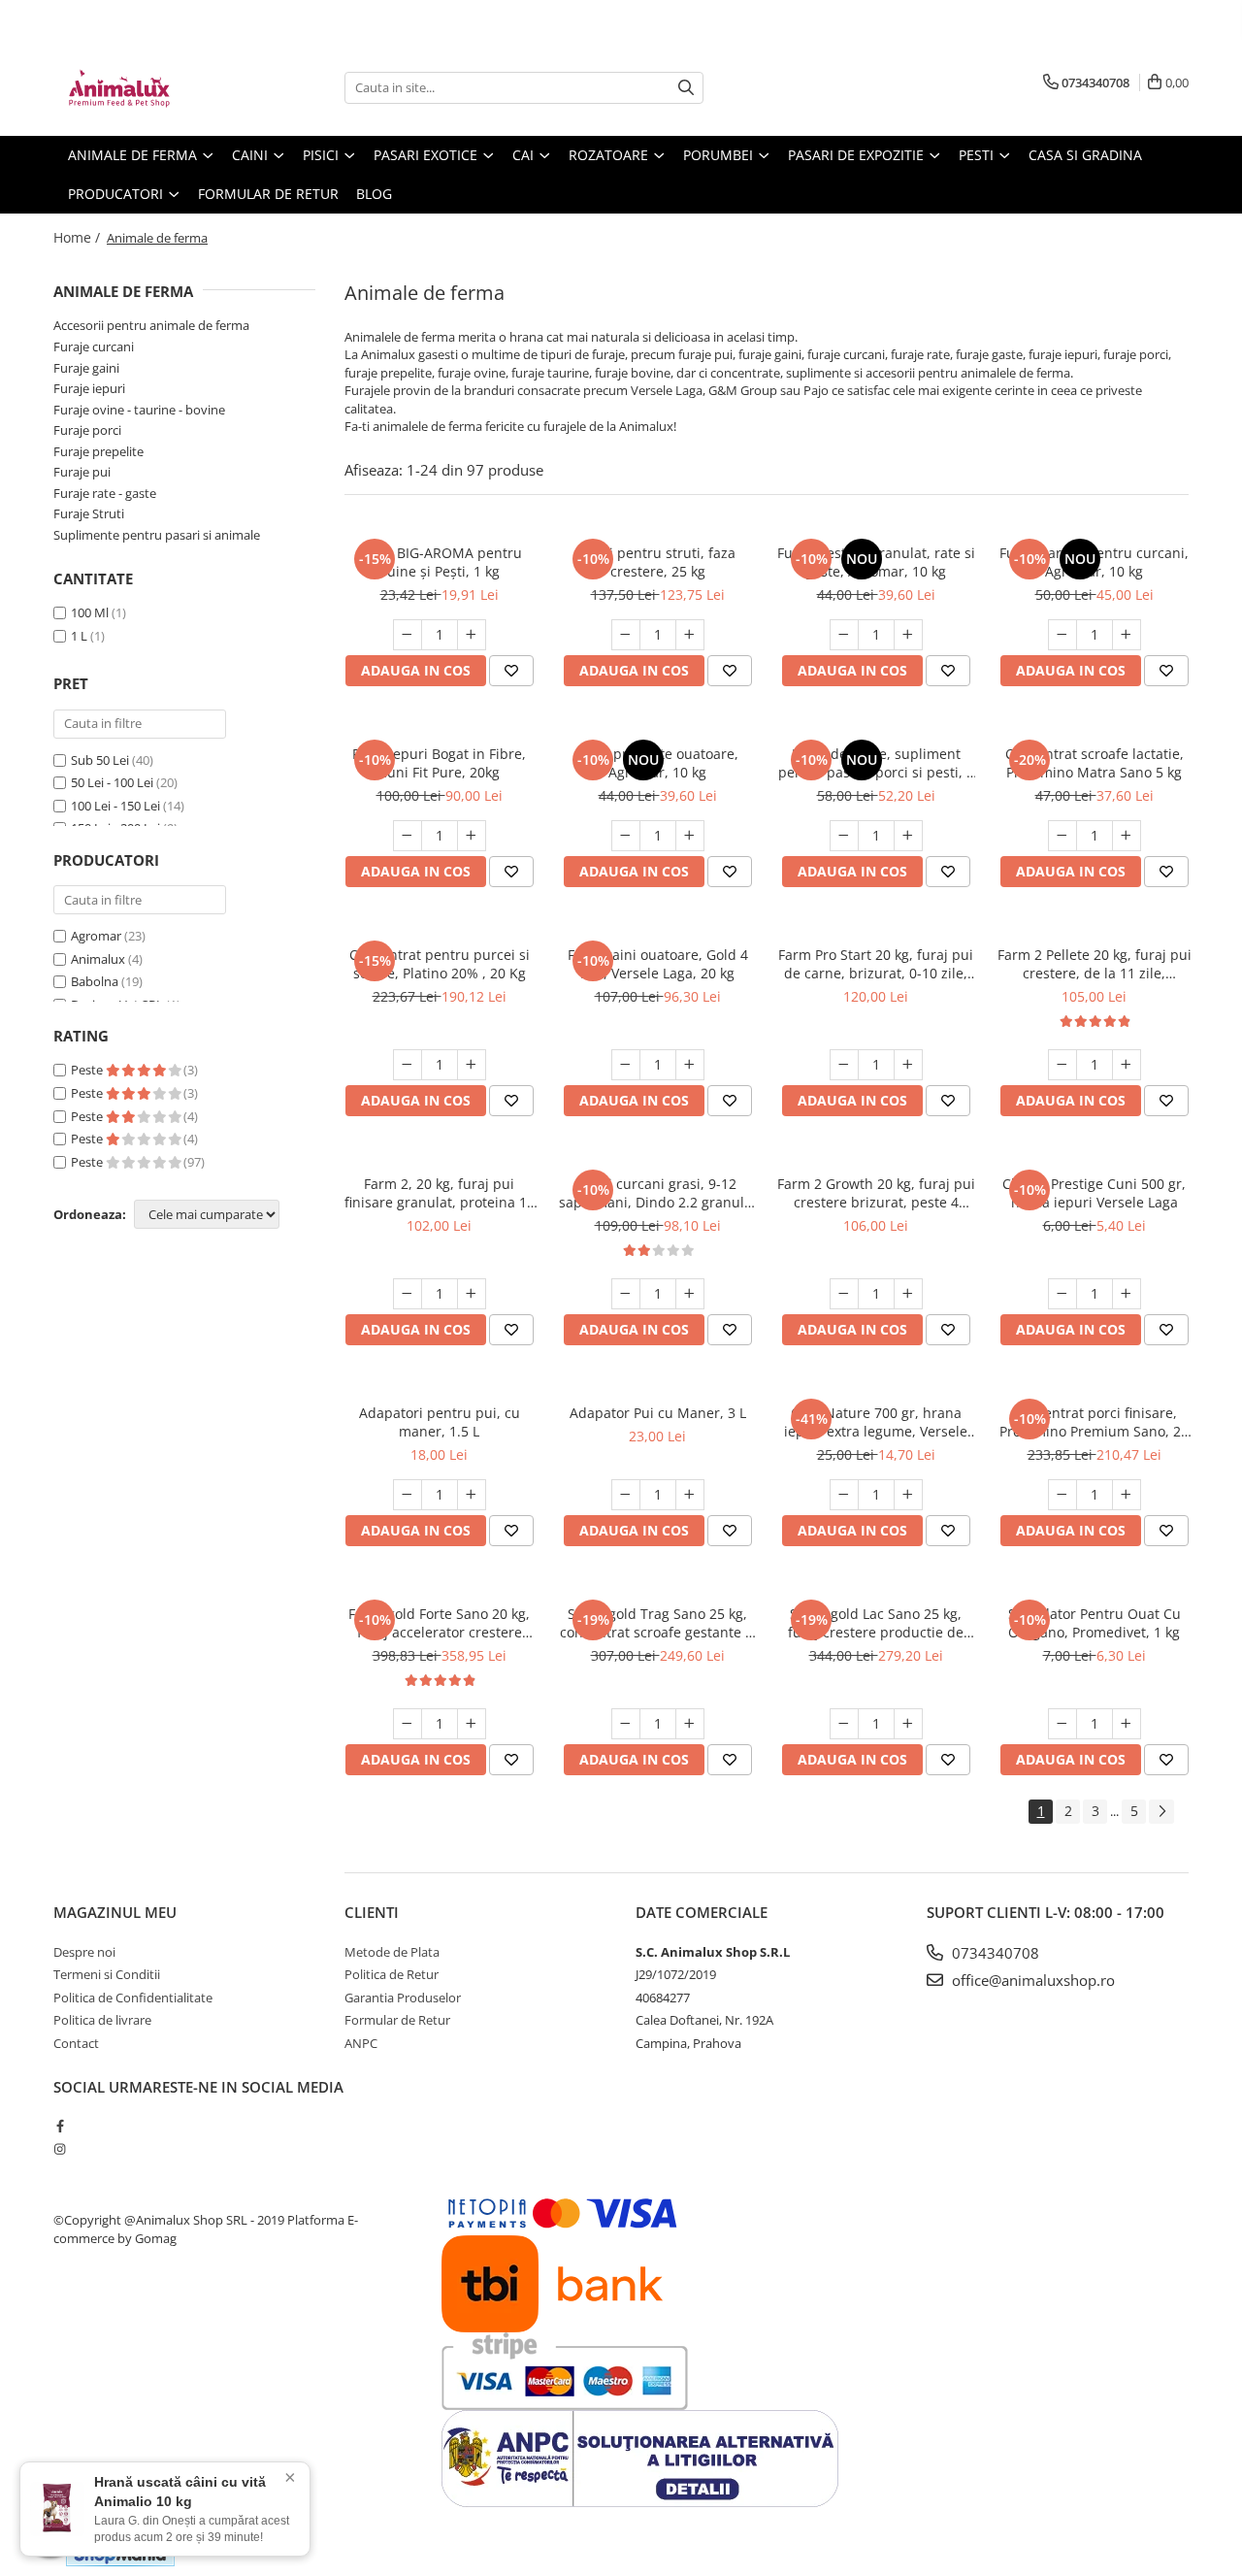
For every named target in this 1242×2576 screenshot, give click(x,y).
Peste (88, 1070)
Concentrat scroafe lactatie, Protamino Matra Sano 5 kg (1095, 763)
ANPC (361, 2043)
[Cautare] (686, 88)
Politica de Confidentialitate (133, 1998)
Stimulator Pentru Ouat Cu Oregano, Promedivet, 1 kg (1095, 1623)
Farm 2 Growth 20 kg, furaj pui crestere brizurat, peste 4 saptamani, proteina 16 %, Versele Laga (876, 1193)
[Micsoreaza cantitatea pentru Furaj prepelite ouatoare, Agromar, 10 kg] (626, 836)
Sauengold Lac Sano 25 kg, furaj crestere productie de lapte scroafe (876, 1623)
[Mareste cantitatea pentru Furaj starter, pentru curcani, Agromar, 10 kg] (1127, 635)
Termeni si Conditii (107, 1974)
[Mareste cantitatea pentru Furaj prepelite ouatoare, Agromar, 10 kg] (690, 836)
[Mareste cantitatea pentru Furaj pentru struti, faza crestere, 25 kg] (690, 635)
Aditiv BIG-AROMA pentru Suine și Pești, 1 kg (439, 562)
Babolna (95, 981)
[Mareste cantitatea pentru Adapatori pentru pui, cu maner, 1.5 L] (472, 1495)
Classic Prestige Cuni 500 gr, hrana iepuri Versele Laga (1094, 1193)
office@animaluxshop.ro (1031, 1980)
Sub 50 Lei (100, 760)
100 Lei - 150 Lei (115, 806)
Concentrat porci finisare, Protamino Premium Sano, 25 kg (1094, 1422)
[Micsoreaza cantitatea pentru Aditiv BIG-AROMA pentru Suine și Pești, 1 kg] (408, 635)
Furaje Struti (89, 513)
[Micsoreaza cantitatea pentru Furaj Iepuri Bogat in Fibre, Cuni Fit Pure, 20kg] (408, 836)
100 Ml (90, 612)
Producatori (117, 194)
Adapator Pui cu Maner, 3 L (658, 1413)
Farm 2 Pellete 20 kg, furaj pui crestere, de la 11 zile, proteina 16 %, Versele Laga (1095, 964)
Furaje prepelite (98, 451)
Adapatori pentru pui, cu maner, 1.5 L (440, 1422)
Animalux (98, 959)
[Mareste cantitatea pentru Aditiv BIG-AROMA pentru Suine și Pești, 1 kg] (472, 635)
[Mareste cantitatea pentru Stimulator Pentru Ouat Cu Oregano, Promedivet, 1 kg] (1127, 1724)
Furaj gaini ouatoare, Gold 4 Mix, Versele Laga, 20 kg (658, 964)
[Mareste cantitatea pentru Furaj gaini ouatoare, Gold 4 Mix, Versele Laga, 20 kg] (690, 1065)
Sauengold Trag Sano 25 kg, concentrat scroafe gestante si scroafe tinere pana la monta (658, 1623)
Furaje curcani (94, 347)
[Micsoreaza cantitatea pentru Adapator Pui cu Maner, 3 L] (626, 1495)
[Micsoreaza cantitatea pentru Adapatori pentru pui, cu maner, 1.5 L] (408, 1495)
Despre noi (84, 1952)
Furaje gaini (86, 368)
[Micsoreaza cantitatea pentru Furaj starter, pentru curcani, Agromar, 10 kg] (1062, 635)
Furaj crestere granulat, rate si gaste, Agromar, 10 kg (876, 562)
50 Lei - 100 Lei (112, 782)
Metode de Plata (392, 1952)
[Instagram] (60, 2149)
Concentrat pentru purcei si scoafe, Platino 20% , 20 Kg (440, 964)
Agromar (96, 936)
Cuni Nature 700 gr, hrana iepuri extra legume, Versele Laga (876, 1422)
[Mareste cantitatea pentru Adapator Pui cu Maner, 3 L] (690, 1495)
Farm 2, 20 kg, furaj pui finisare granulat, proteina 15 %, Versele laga (440, 1193)
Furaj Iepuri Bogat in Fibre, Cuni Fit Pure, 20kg (439, 763)
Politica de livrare (102, 2020)
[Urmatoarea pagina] (1161, 1812)
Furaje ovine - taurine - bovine (139, 410)
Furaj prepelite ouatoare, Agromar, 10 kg (657, 763)
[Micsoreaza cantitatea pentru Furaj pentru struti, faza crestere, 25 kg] (626, 635)
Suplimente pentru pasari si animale (157, 535)
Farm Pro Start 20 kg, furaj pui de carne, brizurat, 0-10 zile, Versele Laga (876, 964)
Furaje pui (82, 472)
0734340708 (994, 1953)
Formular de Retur (268, 194)
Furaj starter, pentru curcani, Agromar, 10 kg (1094, 562)
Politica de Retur (392, 1974)
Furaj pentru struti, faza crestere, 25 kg (658, 562)
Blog (374, 194)
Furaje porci (87, 430)
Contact (76, 2043)
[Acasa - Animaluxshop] (150, 87)
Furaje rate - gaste (105, 493)
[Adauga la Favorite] (511, 671)
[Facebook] (60, 2126)
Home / (79, 237)
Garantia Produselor (403, 1998)
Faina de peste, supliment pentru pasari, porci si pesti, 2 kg (876, 763)
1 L (79, 636)
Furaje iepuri (89, 388)
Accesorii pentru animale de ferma (151, 325)
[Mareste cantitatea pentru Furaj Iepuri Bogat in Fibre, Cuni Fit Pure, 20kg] (472, 836)
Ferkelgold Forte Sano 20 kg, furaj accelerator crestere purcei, (439, 1623)
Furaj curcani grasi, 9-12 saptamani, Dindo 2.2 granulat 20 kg (658, 1193)
